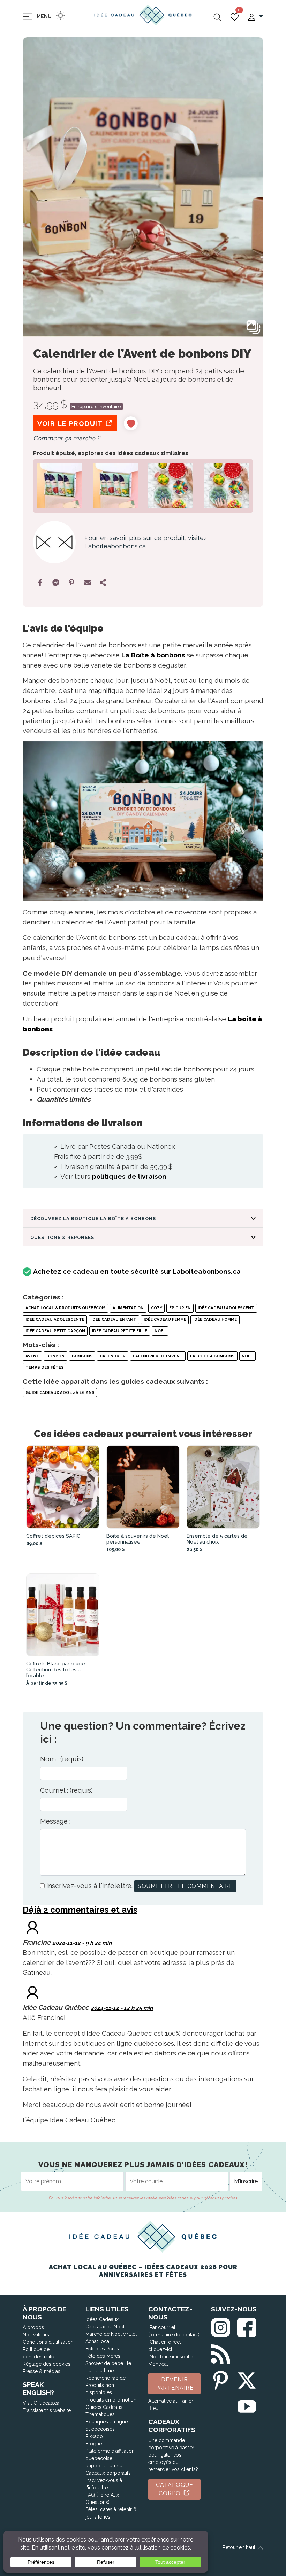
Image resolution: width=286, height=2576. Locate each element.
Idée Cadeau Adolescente (55, 1319)
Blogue (94, 2444)
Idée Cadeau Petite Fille (120, 1331)
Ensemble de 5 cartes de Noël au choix (217, 1539)
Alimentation (128, 1308)
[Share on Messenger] (56, 583)
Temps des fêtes (45, 1367)
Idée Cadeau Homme (215, 1319)
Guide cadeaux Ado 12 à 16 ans (60, 1392)
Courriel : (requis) (66, 1790)
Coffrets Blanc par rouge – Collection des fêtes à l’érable (58, 1669)
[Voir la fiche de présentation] (63, 1487)
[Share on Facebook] (40, 583)
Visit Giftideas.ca (41, 2403)
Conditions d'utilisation (48, 2342)
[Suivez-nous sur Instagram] (221, 2326)
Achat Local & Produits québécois (66, 1308)
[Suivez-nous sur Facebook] (247, 2326)
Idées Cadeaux (102, 2319)
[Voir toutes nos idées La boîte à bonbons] (54, 542)
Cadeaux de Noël (105, 2327)
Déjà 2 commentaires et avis (80, 1910)
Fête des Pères (102, 2349)
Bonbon (55, 1356)
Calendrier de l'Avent (158, 1356)
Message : (55, 1821)
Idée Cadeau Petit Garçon (55, 1331)
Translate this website (47, 2410)
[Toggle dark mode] (61, 15)
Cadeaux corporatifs (108, 2473)
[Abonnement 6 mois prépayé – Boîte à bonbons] (171, 485)
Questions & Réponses (62, 1237)
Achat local (98, 2341)
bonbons (82, 1356)
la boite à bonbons (212, 1356)
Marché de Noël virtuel (111, 2334)
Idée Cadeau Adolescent (226, 1308)
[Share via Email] (87, 583)
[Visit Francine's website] (32, 1927)
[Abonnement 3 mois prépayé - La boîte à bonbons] (115, 485)
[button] (255, 17)
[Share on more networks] (103, 583)
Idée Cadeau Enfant (114, 1319)
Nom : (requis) (62, 1759)
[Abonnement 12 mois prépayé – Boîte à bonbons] (226, 485)
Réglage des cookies (47, 2364)
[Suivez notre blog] (221, 2353)
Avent (32, 1356)
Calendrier (113, 1356)
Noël (160, 1331)
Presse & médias (42, 2371)
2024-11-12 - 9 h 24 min (82, 1943)
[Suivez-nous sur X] (247, 2379)
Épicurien (180, 1308)
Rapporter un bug (106, 2466)
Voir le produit (71, 423)
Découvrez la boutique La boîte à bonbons (93, 1219)
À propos (33, 2327)
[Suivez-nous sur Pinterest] (221, 2379)
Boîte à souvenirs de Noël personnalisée (138, 1539)
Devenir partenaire (174, 2384)
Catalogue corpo (175, 2489)
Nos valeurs (36, 2335)
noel (247, 1356)
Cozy (157, 1308)
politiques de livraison (129, 1176)
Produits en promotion (111, 2400)
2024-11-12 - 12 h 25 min (122, 2008)
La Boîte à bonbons (153, 655)
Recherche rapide (106, 2378)
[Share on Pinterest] (71, 583)
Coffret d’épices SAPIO (53, 1536)
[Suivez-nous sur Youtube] (247, 2405)
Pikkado (94, 2436)
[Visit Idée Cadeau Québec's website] (32, 1992)
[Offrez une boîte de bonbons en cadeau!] (60, 485)
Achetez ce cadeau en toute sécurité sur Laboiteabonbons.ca (137, 1271)
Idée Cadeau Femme (165, 1319)
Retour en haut (240, 2547)
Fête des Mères (103, 2356)
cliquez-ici (160, 2349)
